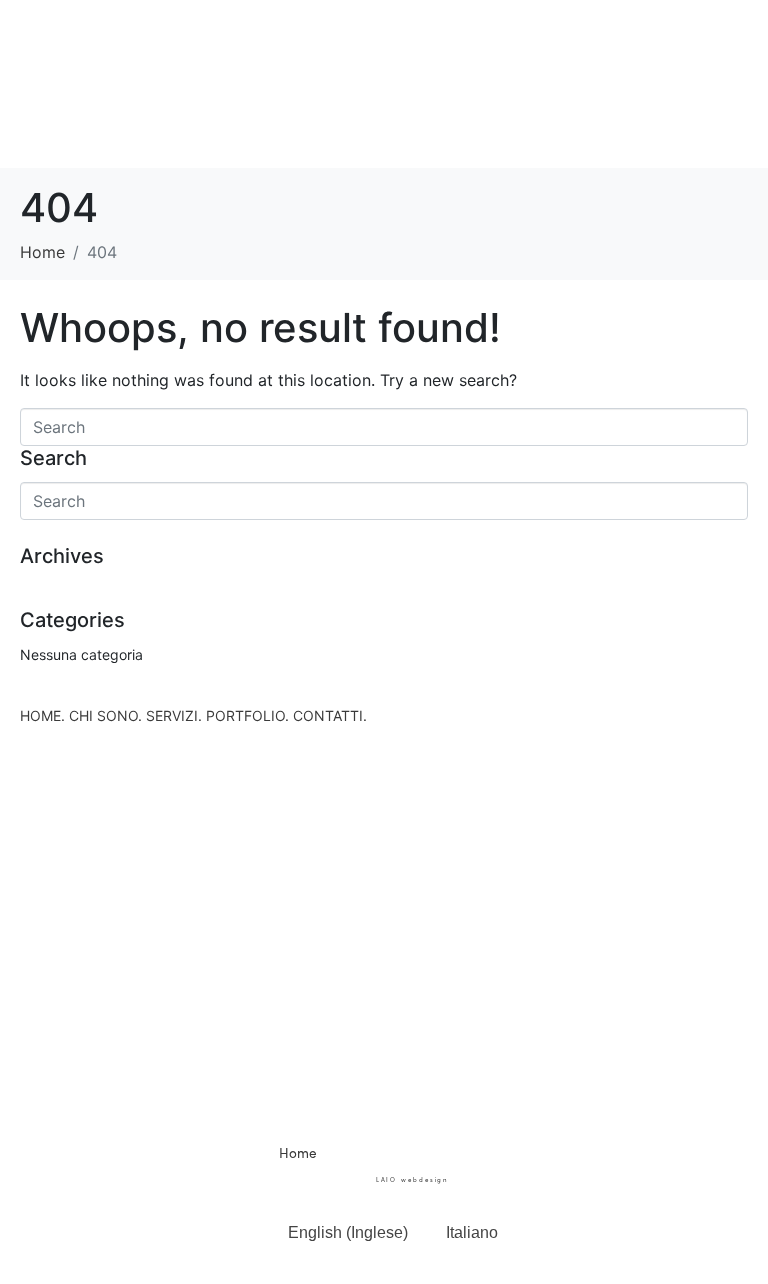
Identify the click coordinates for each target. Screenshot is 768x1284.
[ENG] (725, 1196)
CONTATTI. (330, 715)
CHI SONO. (105, 715)
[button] (384, 48)
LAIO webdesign (411, 1179)
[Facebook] (357, 1087)
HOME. (42, 715)
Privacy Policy (443, 1168)
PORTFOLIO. (247, 715)
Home (298, 1152)
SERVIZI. (174, 715)
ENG (725, 1244)
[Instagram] (412, 1087)
